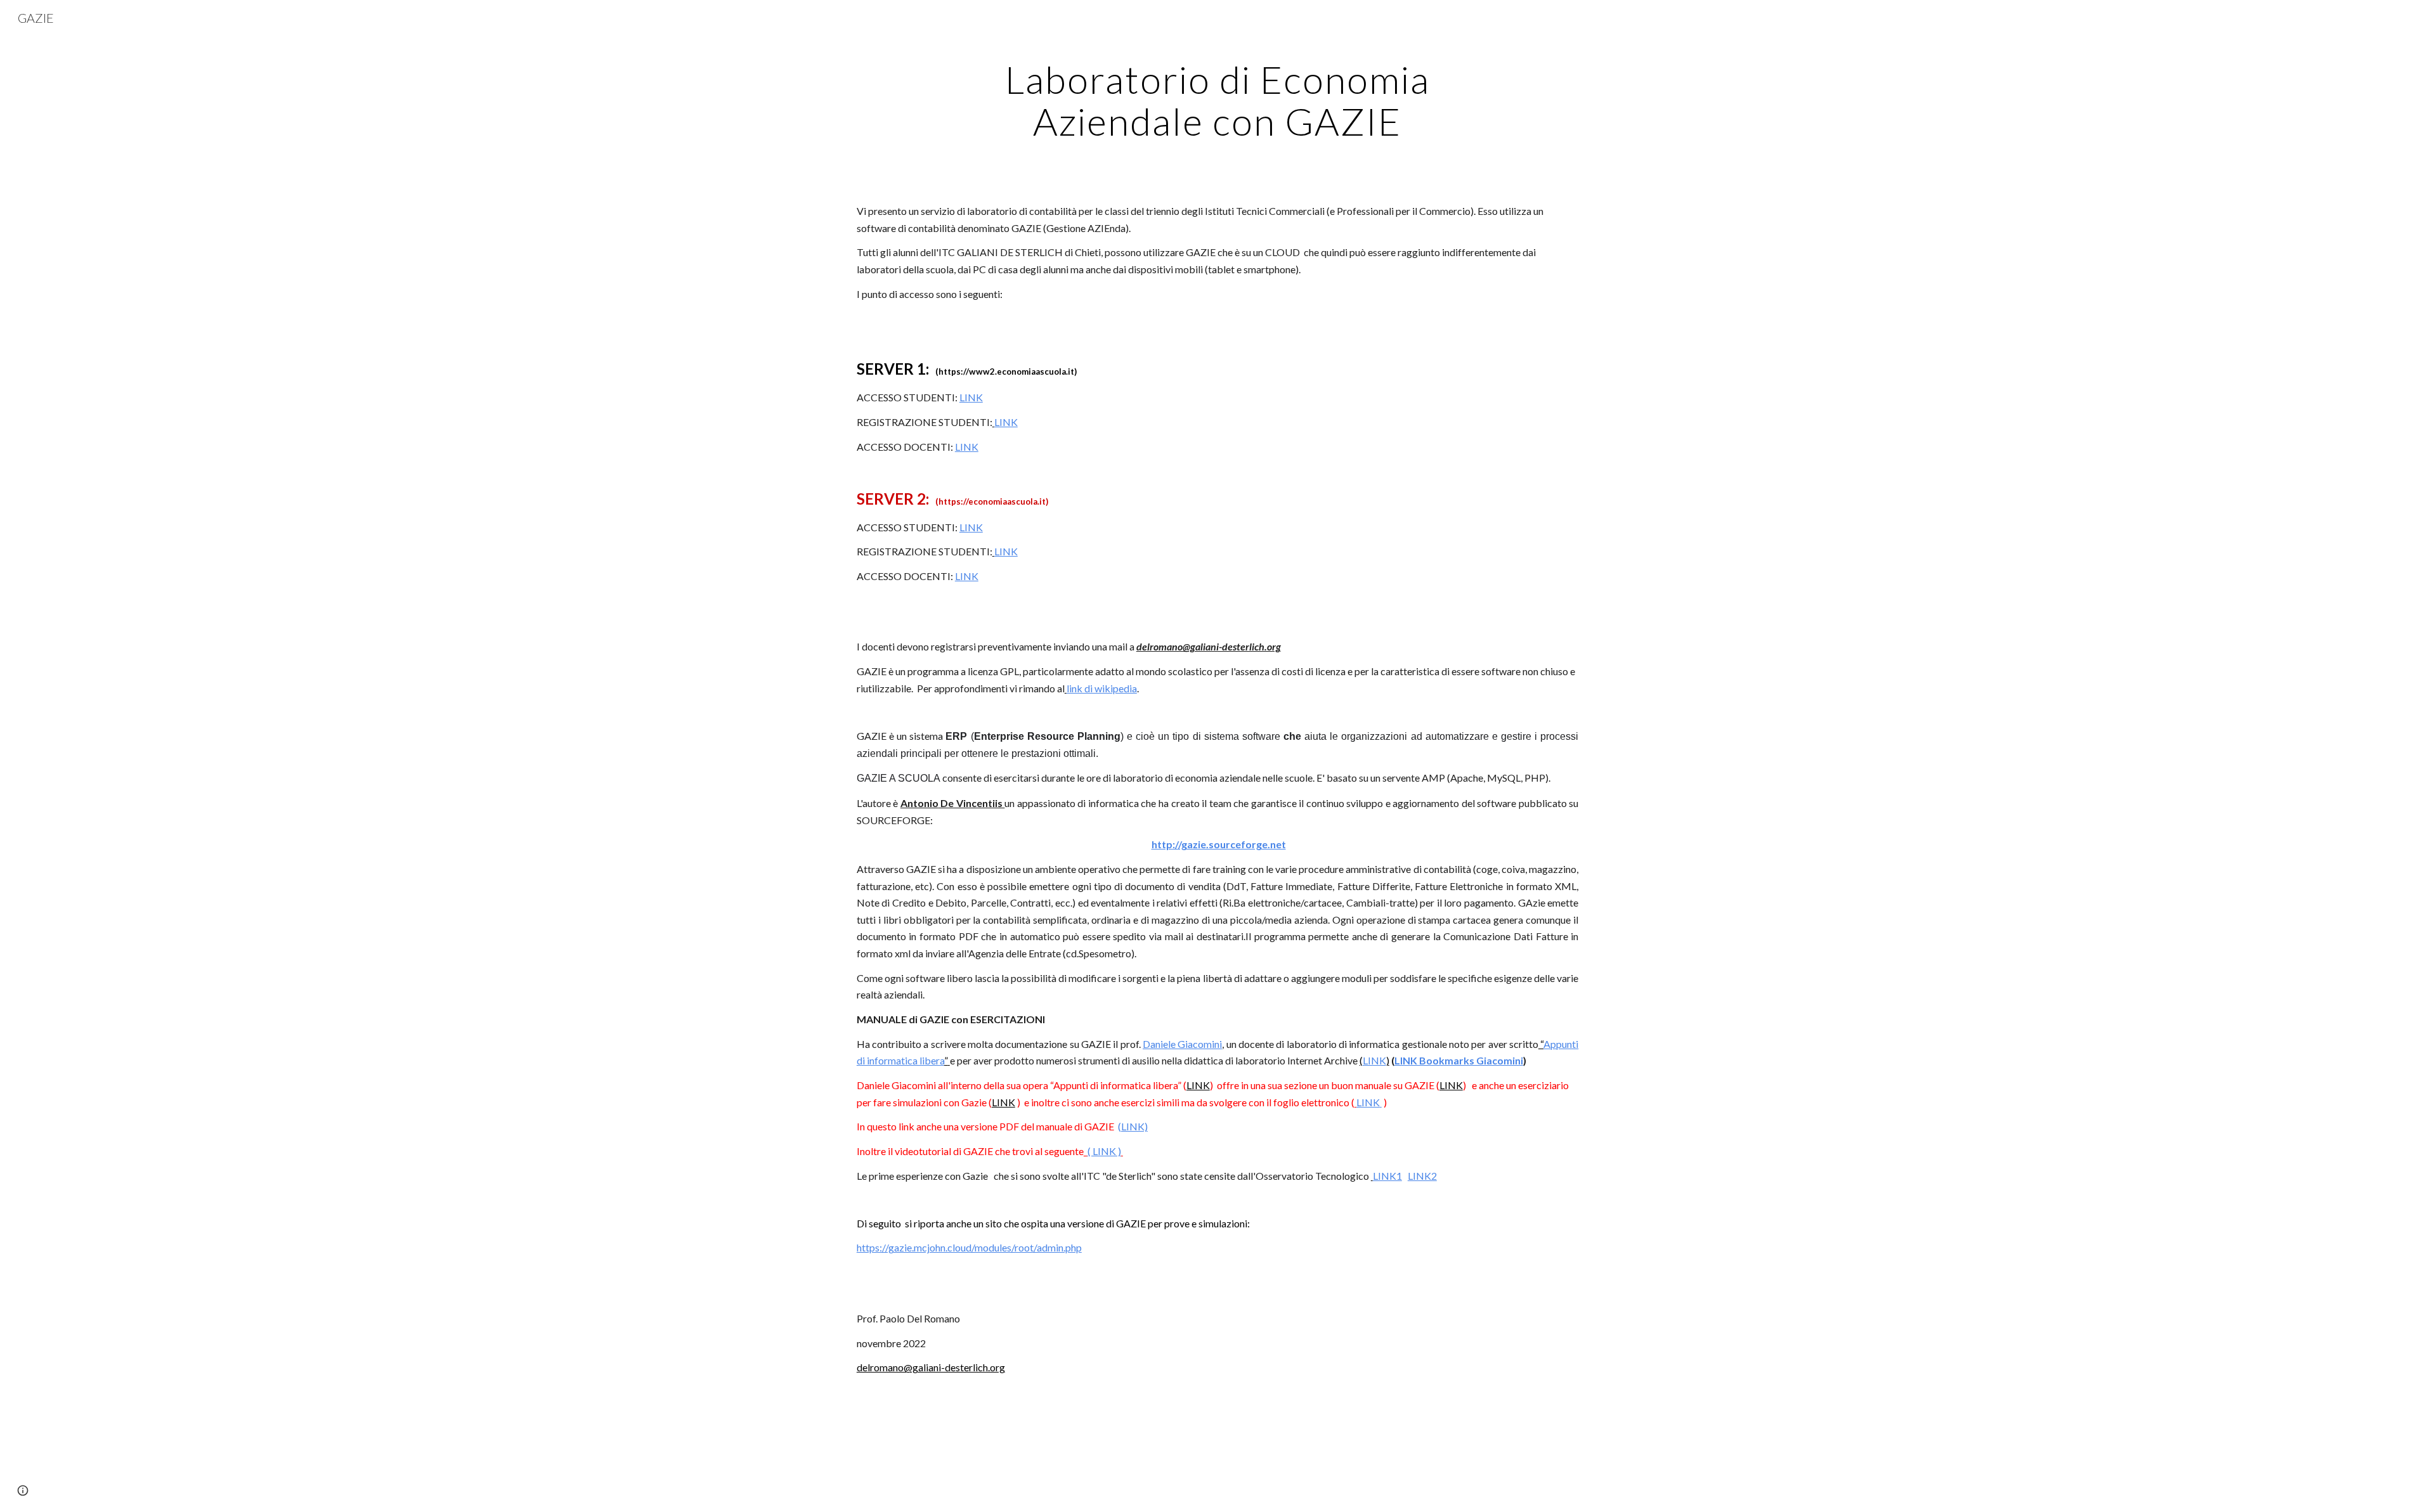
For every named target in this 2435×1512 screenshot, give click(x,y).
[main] (1217, 100)
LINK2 (1422, 1176)
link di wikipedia (1102, 688)
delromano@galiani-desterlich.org (931, 1367)
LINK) (1134, 1126)
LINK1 (1387, 1176)
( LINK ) (1104, 1151)
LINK (971, 397)
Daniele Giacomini (1182, 1044)
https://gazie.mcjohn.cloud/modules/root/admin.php (969, 1247)
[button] (23, 1490)
